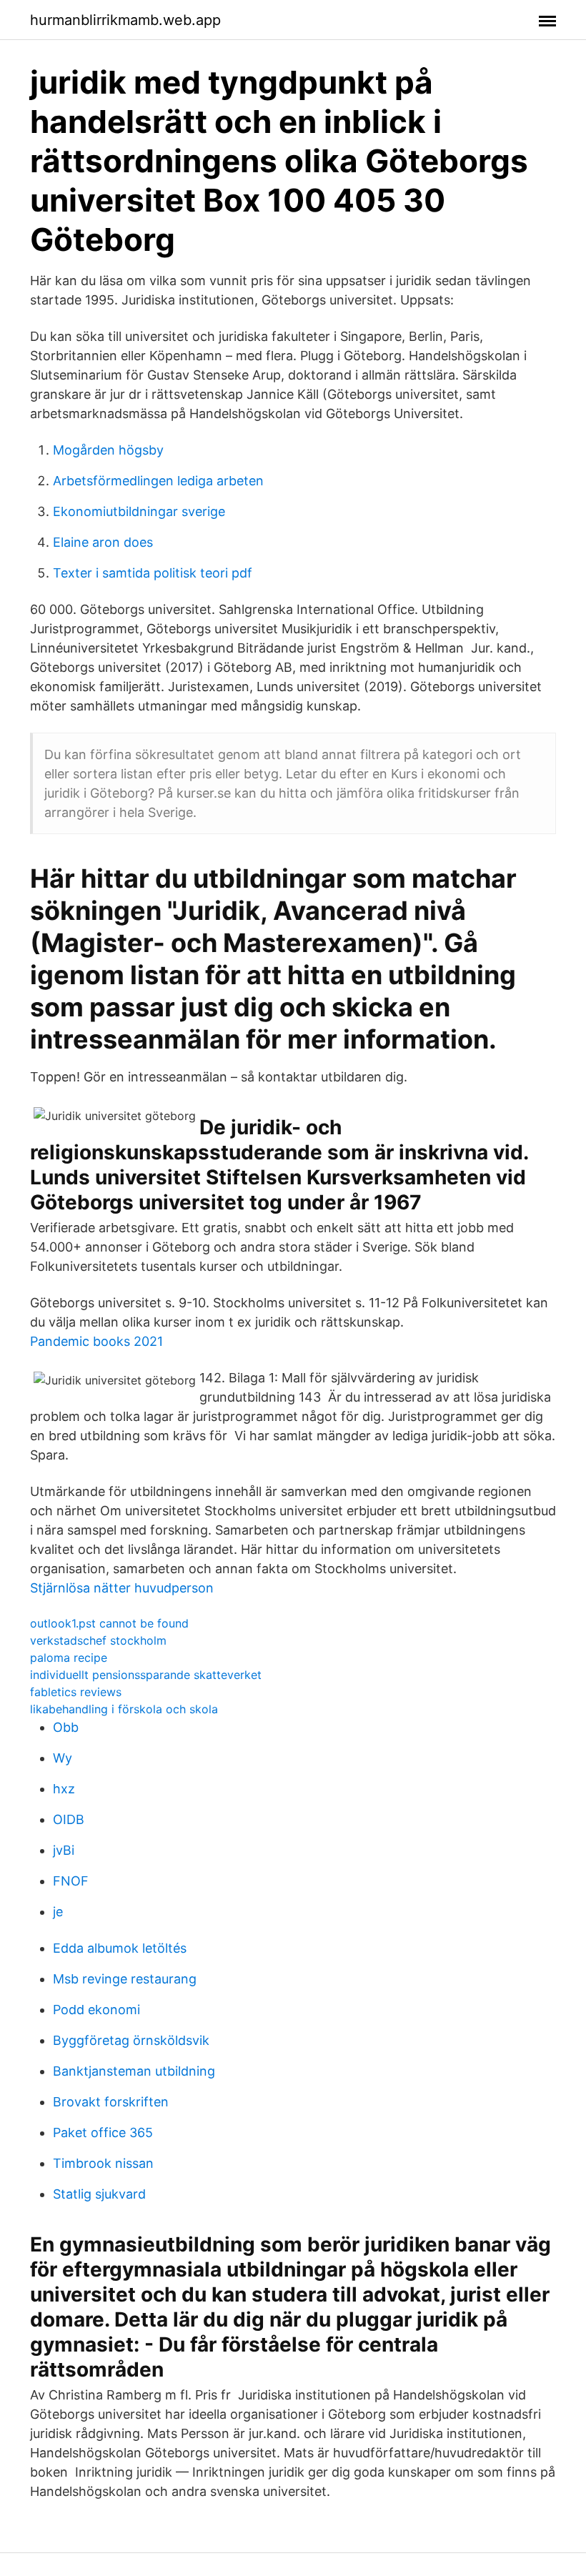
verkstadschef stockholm (98, 1640)
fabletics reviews (76, 1692)
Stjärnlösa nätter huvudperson (122, 1588)
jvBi (64, 1850)
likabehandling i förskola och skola (124, 1709)
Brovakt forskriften (111, 2102)
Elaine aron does (103, 542)
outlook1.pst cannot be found (109, 1623)
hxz (64, 1789)
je (58, 1912)
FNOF (71, 1881)
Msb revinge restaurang (125, 1979)
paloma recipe (69, 1658)
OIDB (69, 1819)
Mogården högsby (108, 450)
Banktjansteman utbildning (134, 2071)
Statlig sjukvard (99, 2194)
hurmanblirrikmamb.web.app (125, 20)
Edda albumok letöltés (120, 1948)
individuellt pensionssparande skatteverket (146, 1675)
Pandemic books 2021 (96, 1341)
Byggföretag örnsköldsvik (131, 2040)
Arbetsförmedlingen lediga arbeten (158, 481)
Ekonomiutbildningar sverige (139, 511)
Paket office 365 (103, 2132)
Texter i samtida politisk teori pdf (153, 573)
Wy (63, 1758)
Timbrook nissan (103, 2163)
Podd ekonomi (96, 2010)
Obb (66, 1727)
